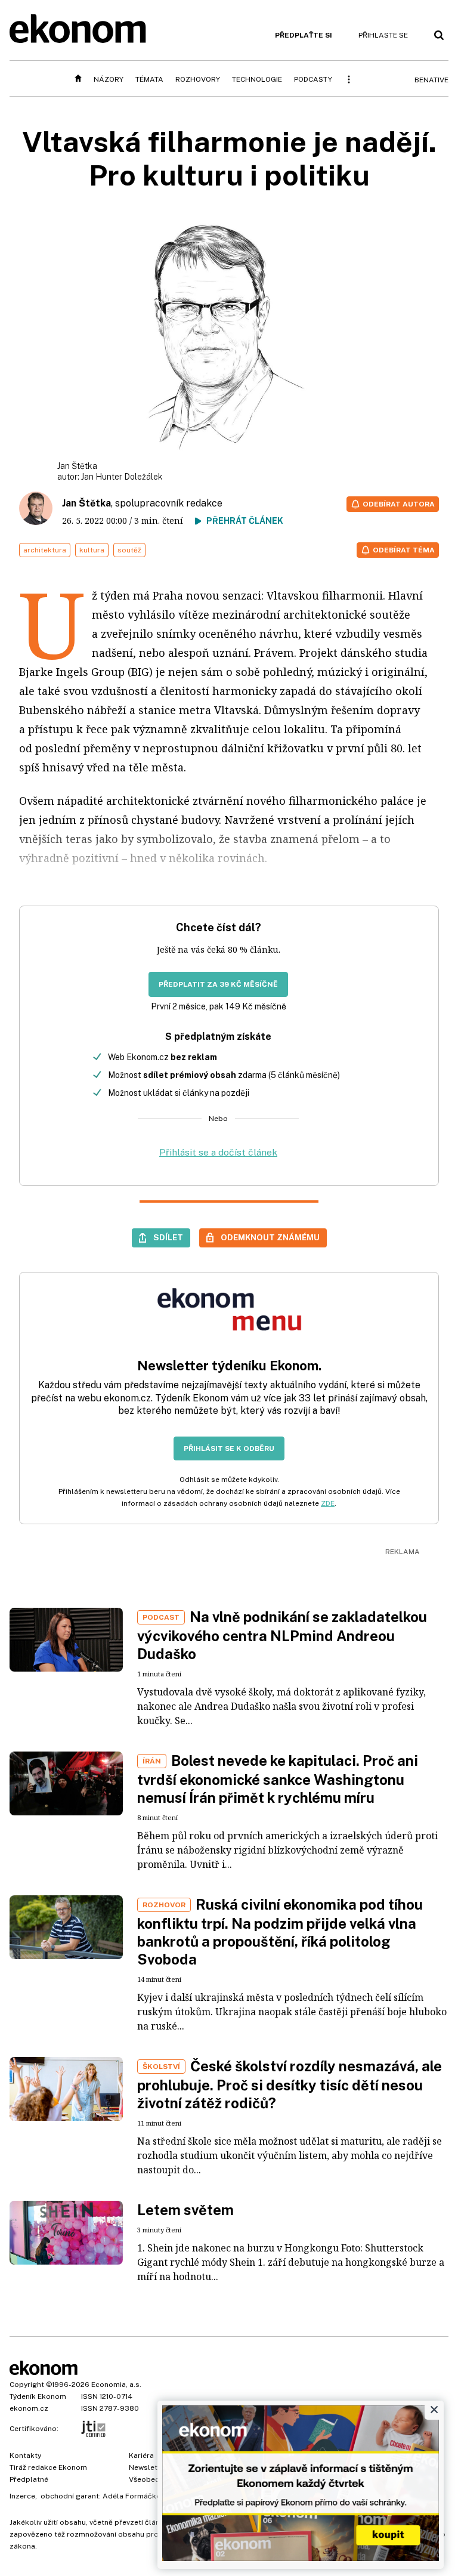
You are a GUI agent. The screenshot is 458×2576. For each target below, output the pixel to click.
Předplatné (29, 2479)
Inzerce (22, 2496)
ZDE (328, 1503)
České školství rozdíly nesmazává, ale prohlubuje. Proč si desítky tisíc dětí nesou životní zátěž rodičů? (290, 2084)
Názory (109, 79)
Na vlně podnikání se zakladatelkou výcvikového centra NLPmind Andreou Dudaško (282, 1635)
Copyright (27, 2385)
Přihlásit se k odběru (229, 1448)
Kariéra (141, 2455)
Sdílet (168, 1237)
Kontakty (25, 2455)
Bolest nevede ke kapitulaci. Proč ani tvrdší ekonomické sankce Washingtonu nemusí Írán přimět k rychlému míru (278, 1779)
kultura (92, 550)
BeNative (431, 80)
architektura (45, 550)
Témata (149, 79)
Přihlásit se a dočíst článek (218, 1152)
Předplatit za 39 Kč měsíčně (218, 984)
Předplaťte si (304, 35)
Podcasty (313, 79)
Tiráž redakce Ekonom (48, 2467)
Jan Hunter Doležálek (122, 477)
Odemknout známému (270, 1237)
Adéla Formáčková (136, 2496)
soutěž (129, 550)
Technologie (257, 79)
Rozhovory (198, 79)
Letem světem (185, 2210)
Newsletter (148, 2467)
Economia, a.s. (116, 2385)
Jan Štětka (86, 503)
